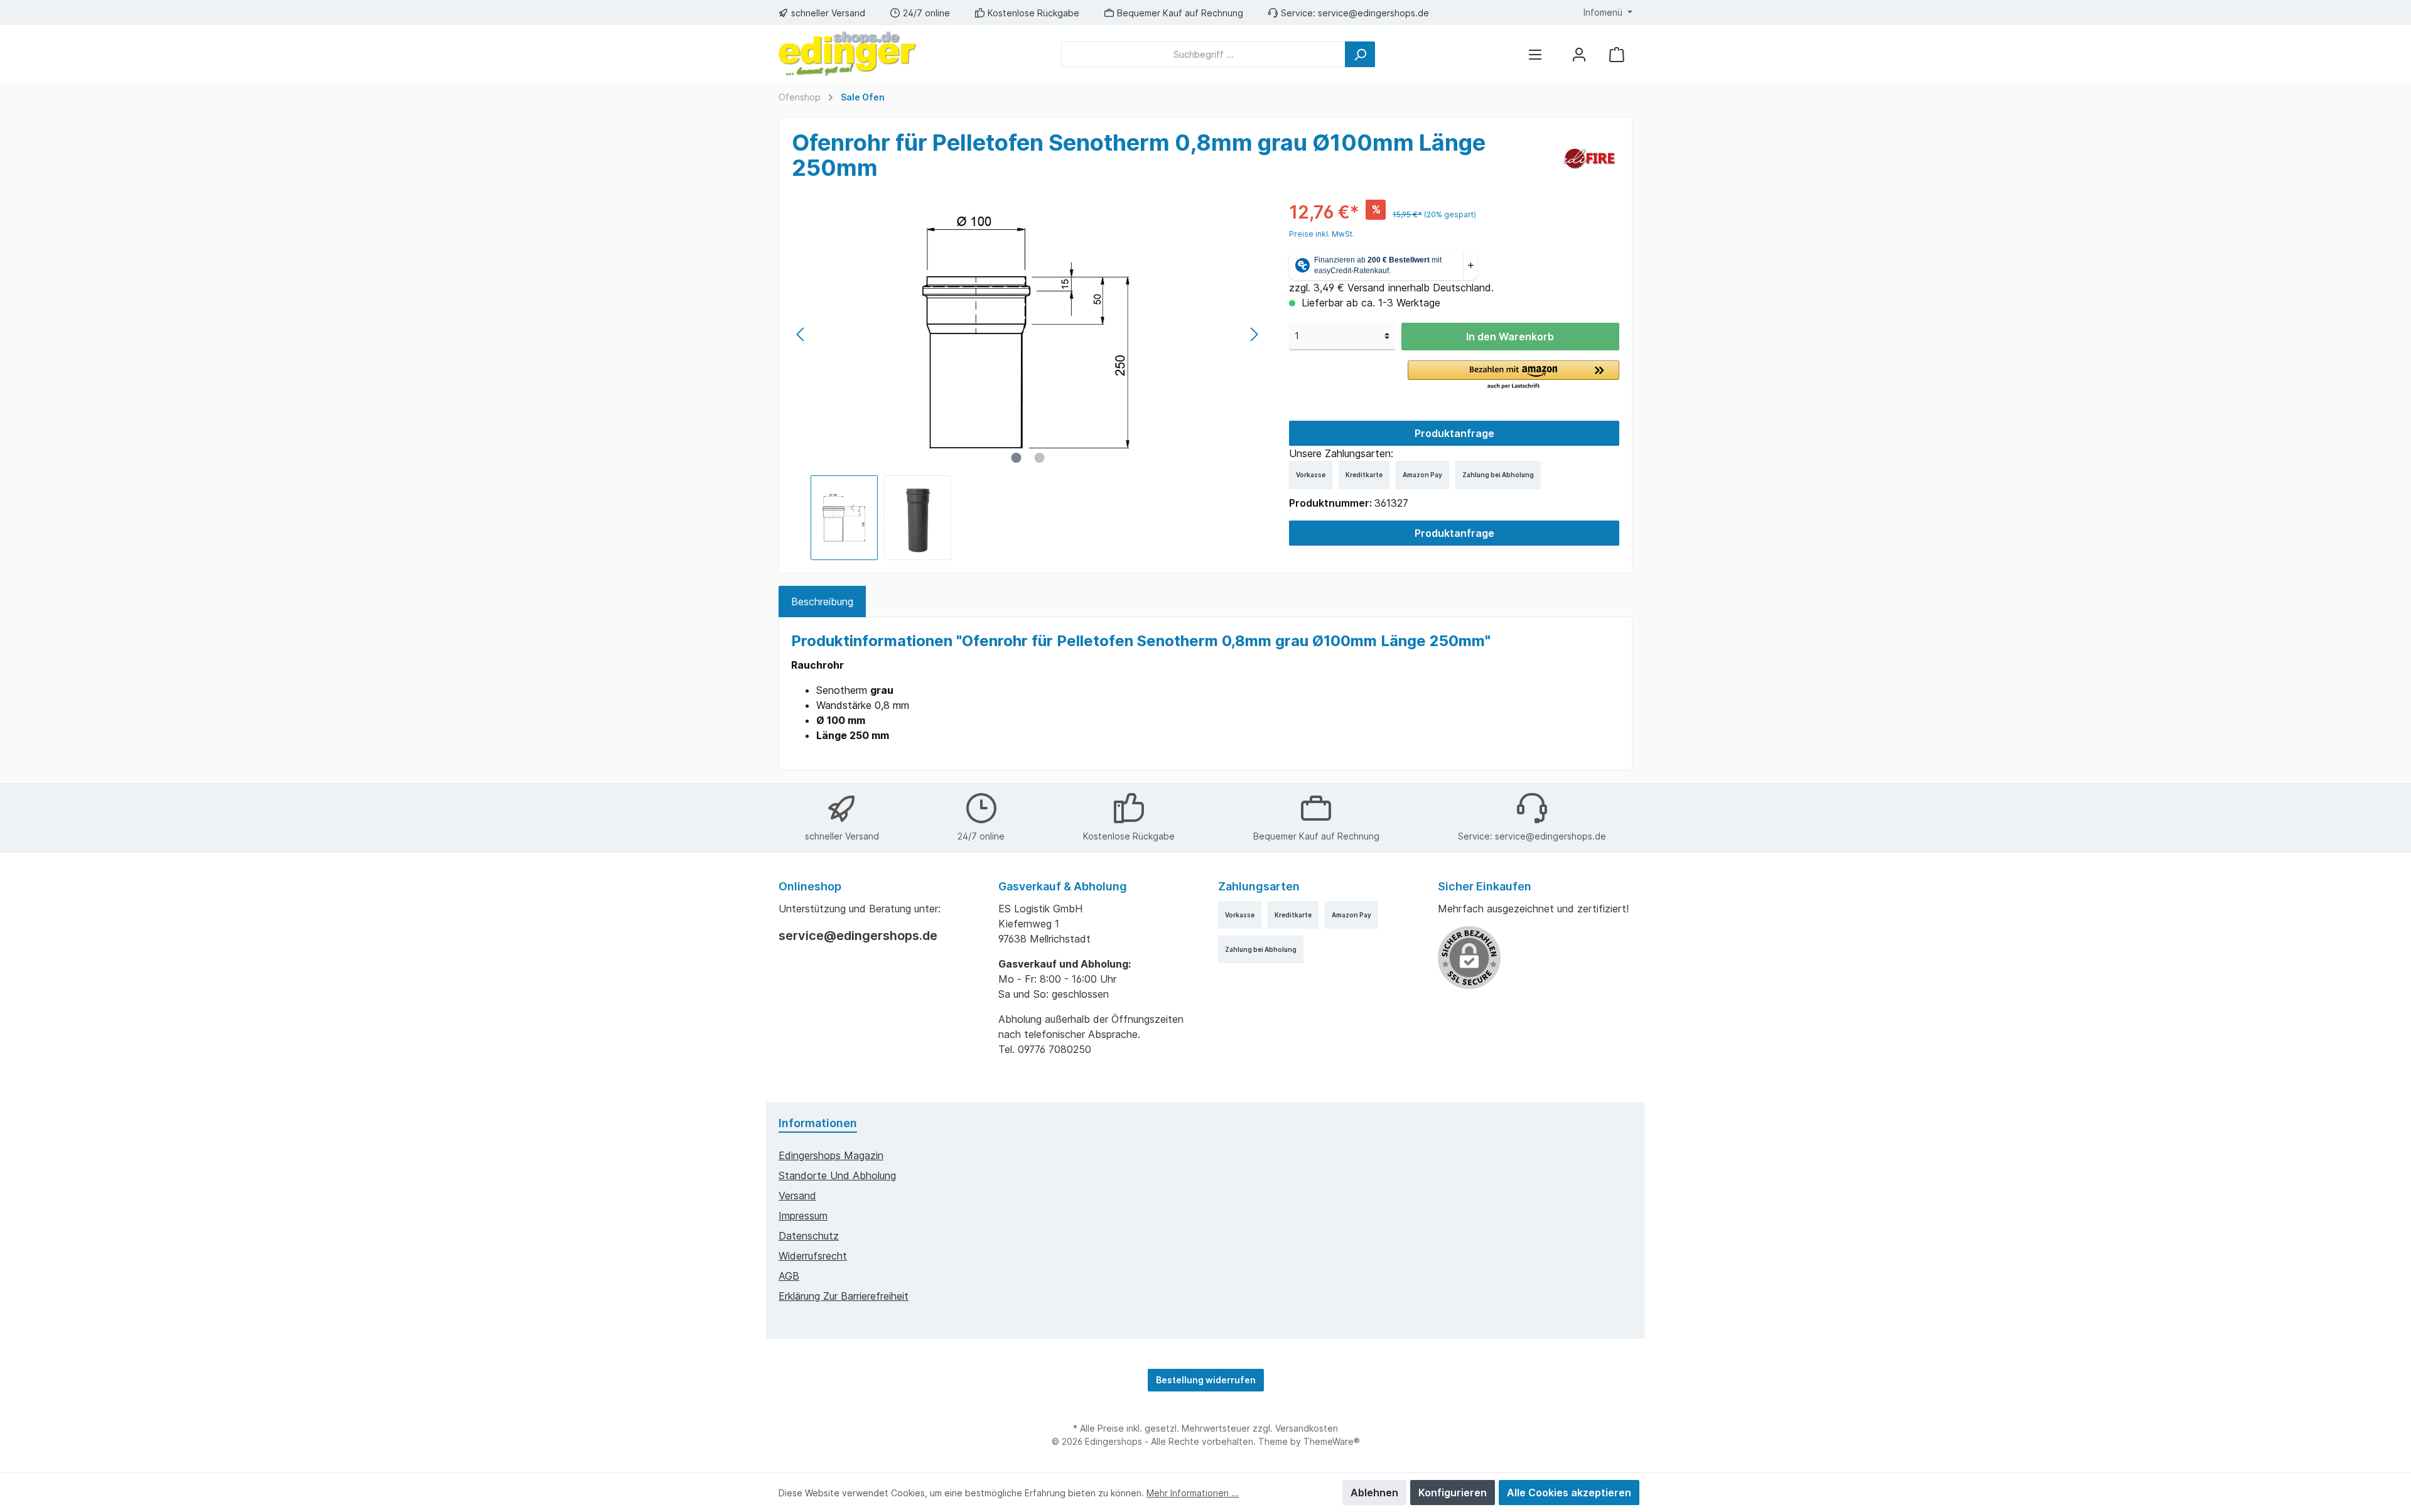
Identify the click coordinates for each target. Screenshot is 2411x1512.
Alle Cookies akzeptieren (1569, 1493)
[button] (1513, 375)
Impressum (803, 1216)
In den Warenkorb (1510, 337)
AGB (789, 1276)
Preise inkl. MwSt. (1322, 234)
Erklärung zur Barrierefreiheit (844, 1296)
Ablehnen (1374, 1493)
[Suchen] (1360, 54)
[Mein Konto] (1579, 54)
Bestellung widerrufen (1206, 1380)
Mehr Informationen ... (1193, 1493)
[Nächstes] (1254, 334)
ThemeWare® (1332, 1441)
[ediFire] (1589, 158)
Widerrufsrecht (813, 1256)
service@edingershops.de (1373, 13)
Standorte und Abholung (837, 1175)
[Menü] (1535, 54)
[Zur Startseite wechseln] (848, 54)
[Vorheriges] (801, 334)
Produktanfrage (1454, 433)
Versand (797, 1196)
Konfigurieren (1453, 1493)
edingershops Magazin (831, 1155)
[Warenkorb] (1617, 54)
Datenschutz (809, 1236)
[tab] (822, 602)
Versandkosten (1307, 1428)
